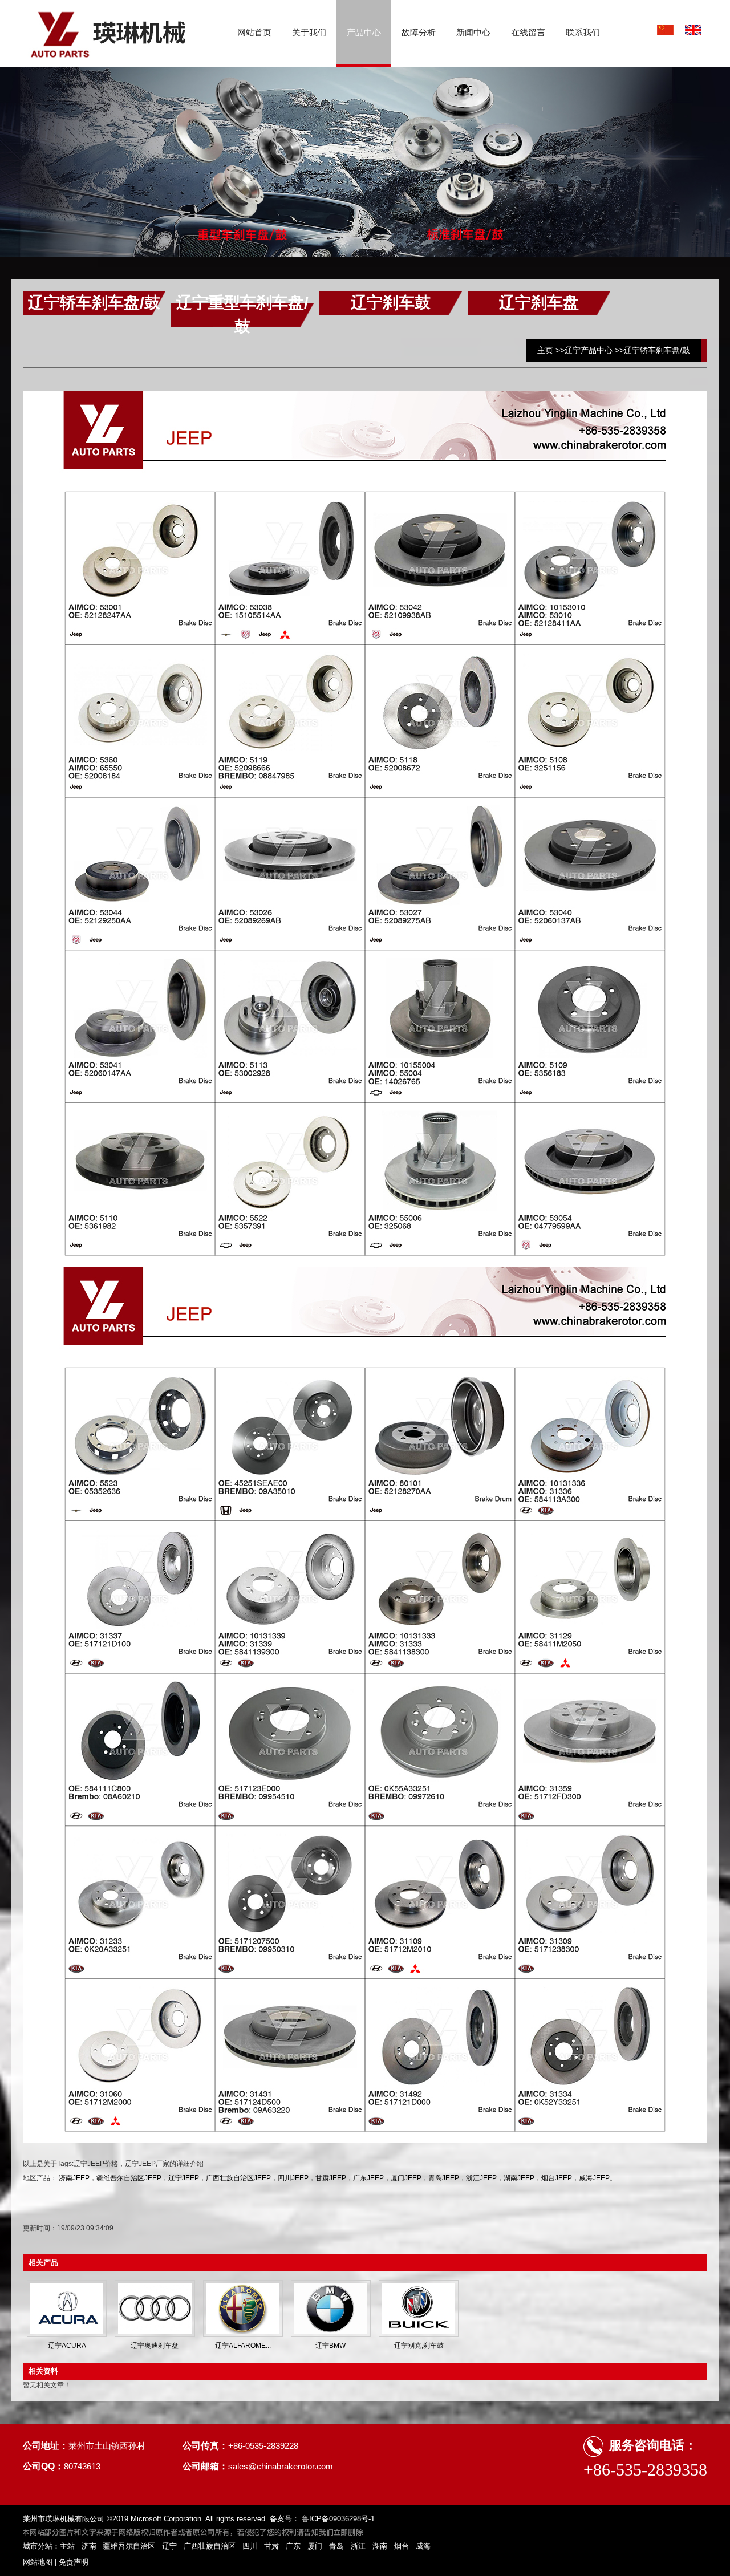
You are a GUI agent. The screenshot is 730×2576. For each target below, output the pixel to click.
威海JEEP (594, 2178)
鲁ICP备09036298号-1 (337, 2519)
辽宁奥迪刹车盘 (155, 2346)
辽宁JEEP (184, 2178)
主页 (545, 350)
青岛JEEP (444, 2178)
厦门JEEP (406, 2178)
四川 (250, 2546)
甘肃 (271, 2546)
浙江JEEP (481, 2178)
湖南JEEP (519, 2178)
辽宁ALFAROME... (243, 2346)
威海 (423, 2546)
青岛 (336, 2546)
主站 (67, 2546)
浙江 (358, 2546)
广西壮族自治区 (210, 2546)
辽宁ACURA (67, 2346)
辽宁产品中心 (589, 350)
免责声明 (74, 2562)
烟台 (401, 2546)
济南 (89, 2546)
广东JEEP (368, 2178)
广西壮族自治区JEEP (238, 2178)
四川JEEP (293, 2178)
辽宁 (169, 2546)
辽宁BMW (330, 2346)
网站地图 (38, 2562)
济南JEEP (74, 2178)
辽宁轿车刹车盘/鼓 (657, 350)
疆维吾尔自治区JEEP (129, 2178)
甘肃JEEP (331, 2178)
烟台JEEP (557, 2178)
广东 (293, 2546)
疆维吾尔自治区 (129, 2546)
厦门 (315, 2546)
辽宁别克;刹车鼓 (419, 2346)
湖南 (380, 2546)
